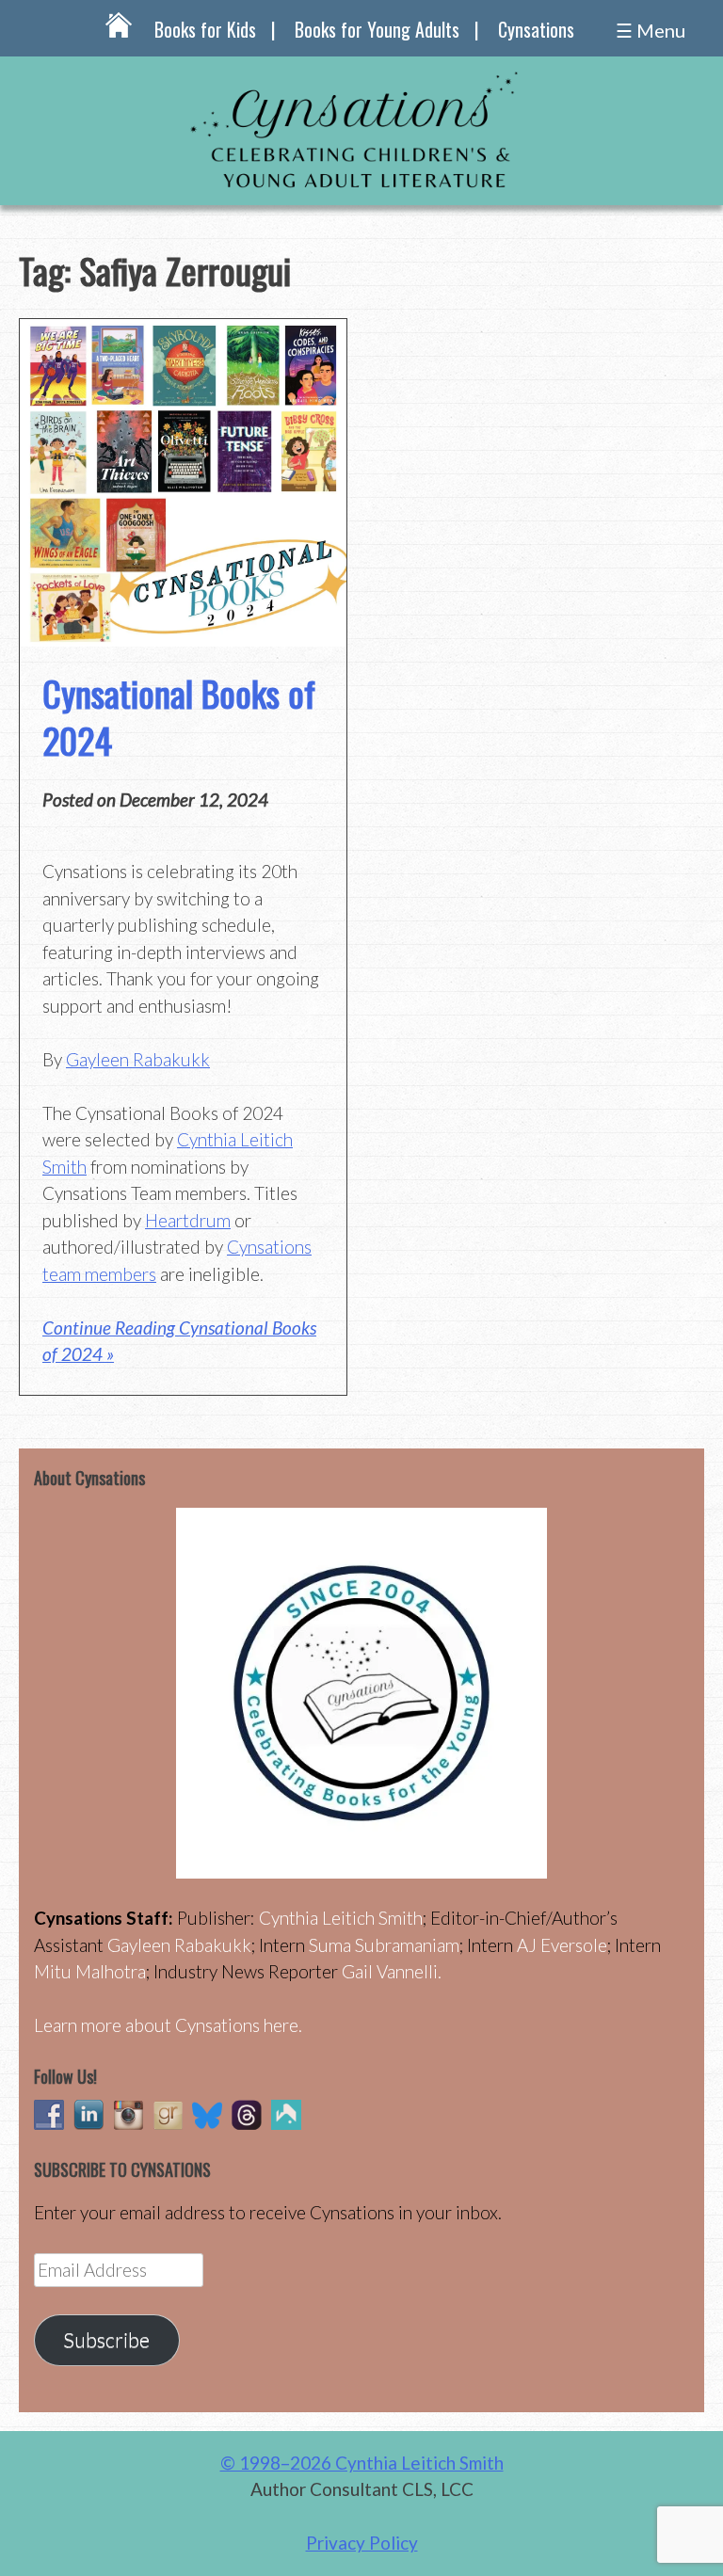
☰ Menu (651, 30)
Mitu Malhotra (90, 1971)
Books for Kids (205, 29)
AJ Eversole (562, 1945)
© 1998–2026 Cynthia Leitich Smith (362, 2463)
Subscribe (106, 2340)
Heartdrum (188, 1220)
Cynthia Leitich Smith (341, 1918)
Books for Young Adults (377, 29)
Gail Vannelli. (392, 1971)
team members (99, 1274)
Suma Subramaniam (384, 1945)
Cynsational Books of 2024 (179, 716)
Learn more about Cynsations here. (168, 2025)
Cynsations (536, 29)
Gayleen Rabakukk (138, 1059)
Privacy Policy (362, 2543)
